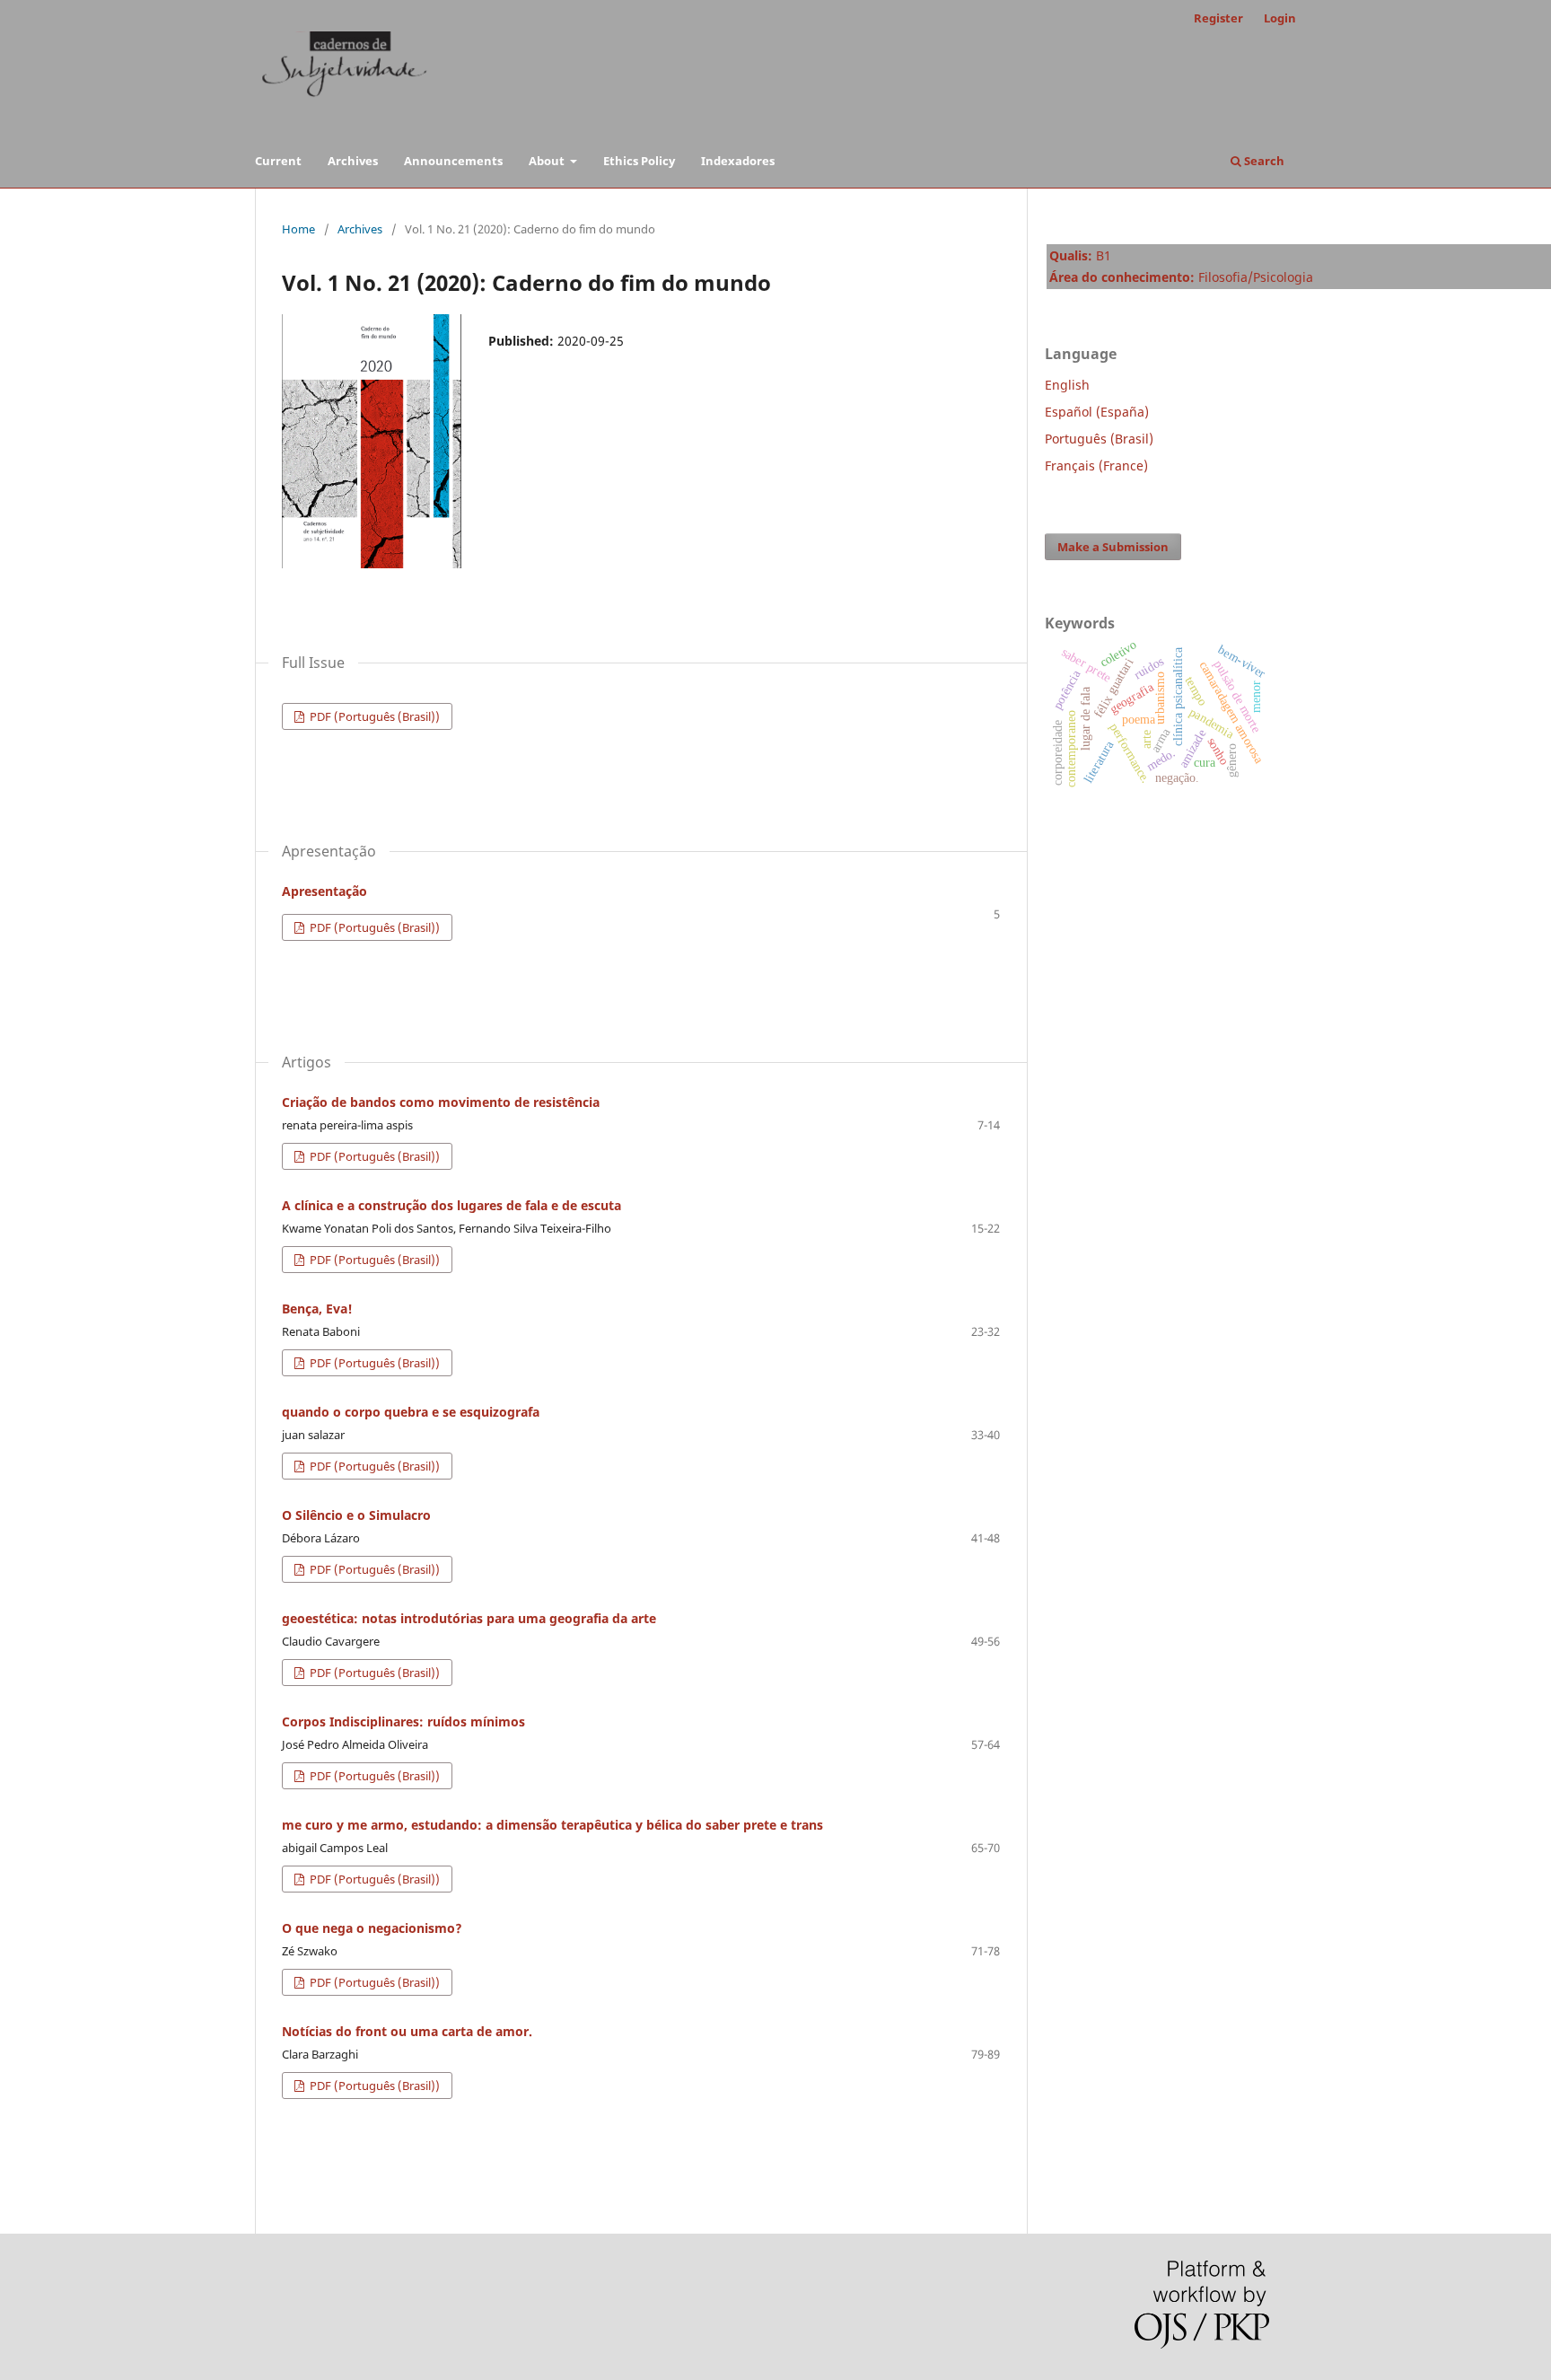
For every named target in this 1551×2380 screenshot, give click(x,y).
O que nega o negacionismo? (372, 1928)
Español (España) (1097, 412)
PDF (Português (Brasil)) (373, 716)
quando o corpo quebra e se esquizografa (411, 1412)
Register (1218, 18)
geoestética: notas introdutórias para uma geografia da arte (469, 1618)
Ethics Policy (639, 161)
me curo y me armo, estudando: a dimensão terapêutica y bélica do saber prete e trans (552, 1825)
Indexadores (738, 161)
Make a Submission (1113, 547)
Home (298, 229)
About (548, 161)
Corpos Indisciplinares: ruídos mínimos (403, 1721)
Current (278, 161)
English (1067, 385)
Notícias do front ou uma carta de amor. (407, 2031)
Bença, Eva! (317, 1309)
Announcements (453, 161)
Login (1280, 18)
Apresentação (324, 891)
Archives (353, 161)
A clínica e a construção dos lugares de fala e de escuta (451, 1205)
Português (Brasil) (1099, 439)
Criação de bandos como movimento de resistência (441, 1102)
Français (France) (1096, 465)
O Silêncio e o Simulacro (356, 1515)
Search (1263, 161)
